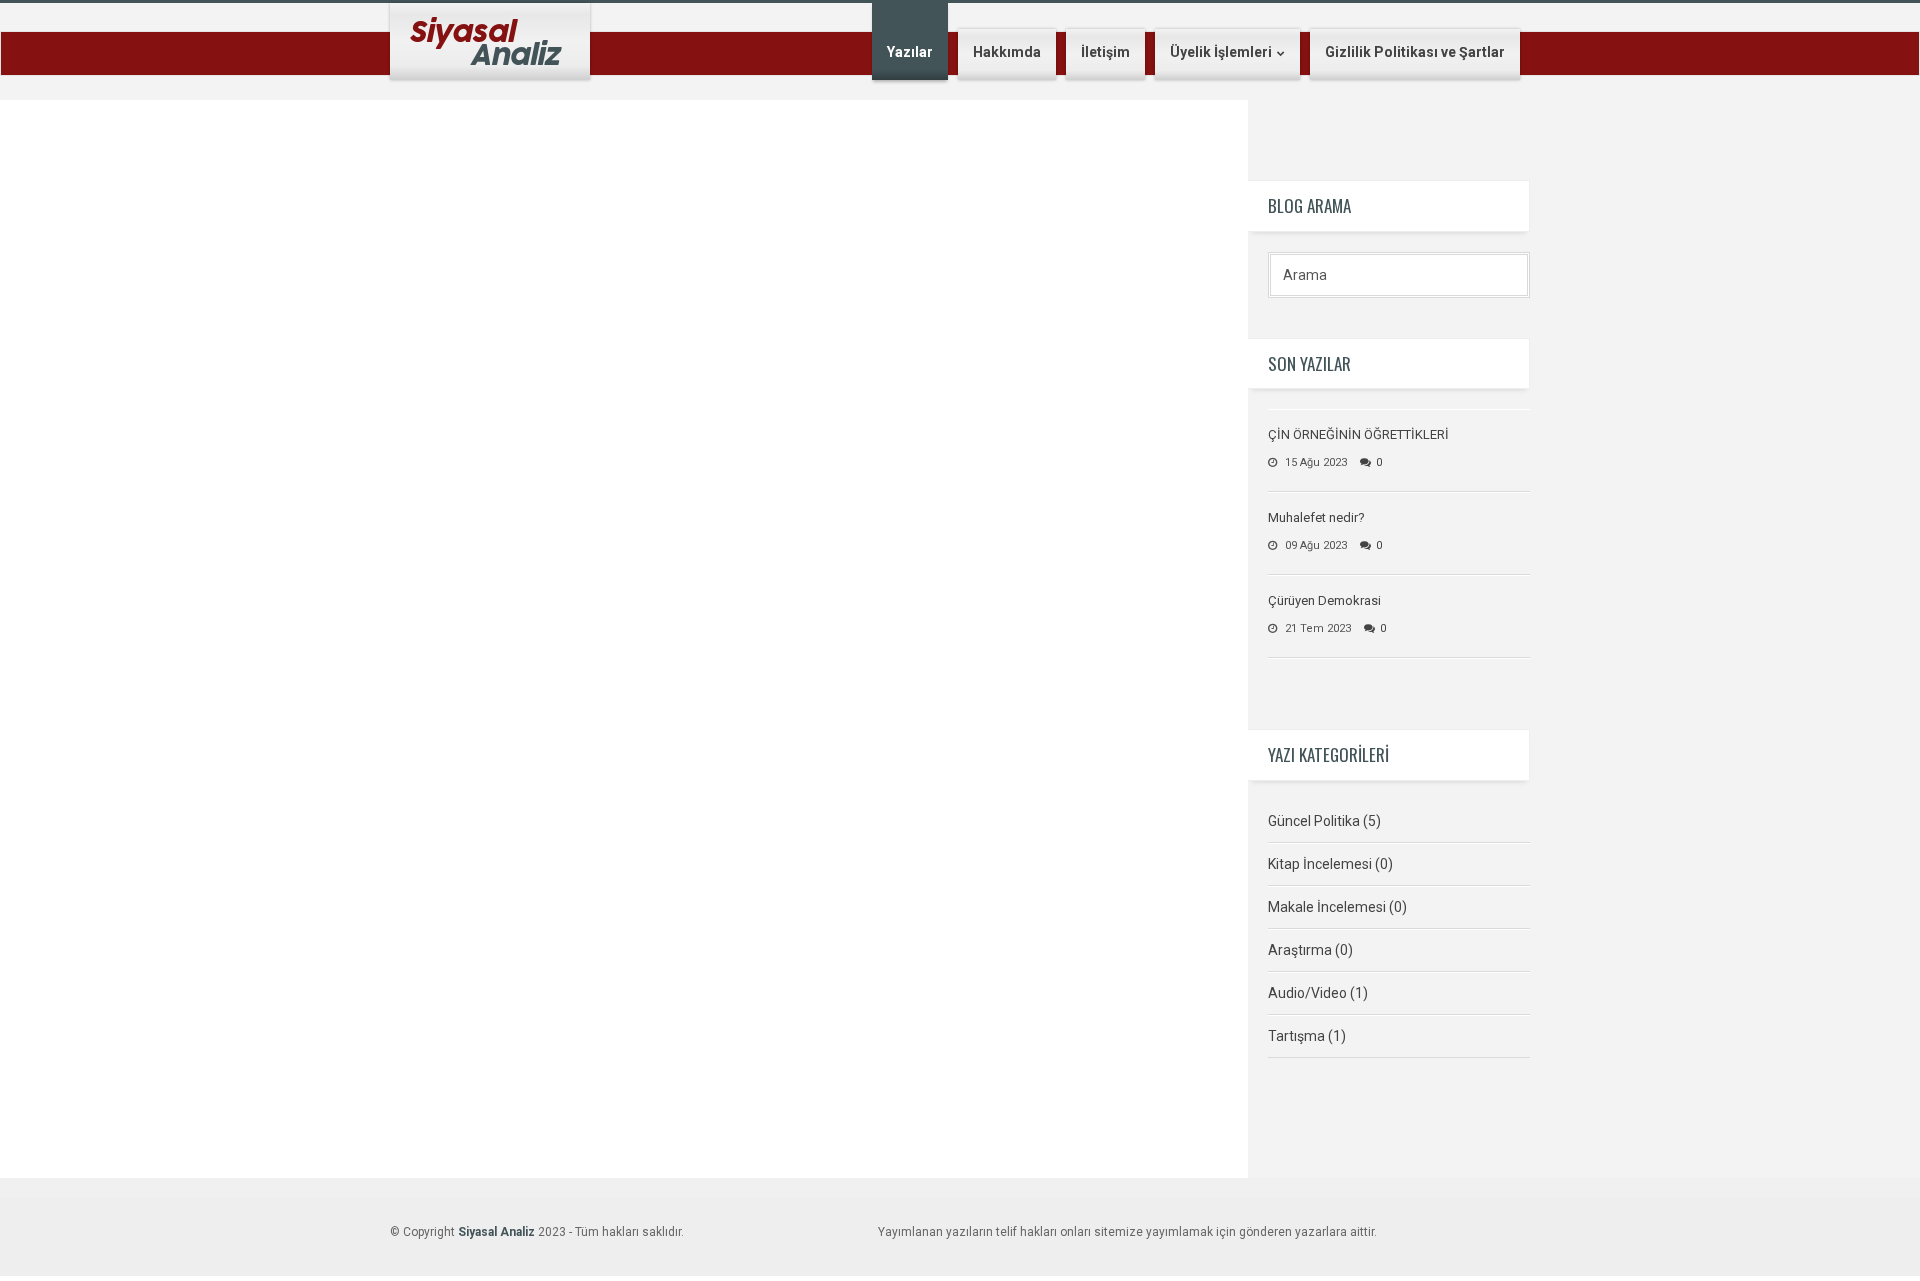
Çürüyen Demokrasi (1324, 600)
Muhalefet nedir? (1316, 517)
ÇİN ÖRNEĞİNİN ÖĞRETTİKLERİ (1358, 434)
